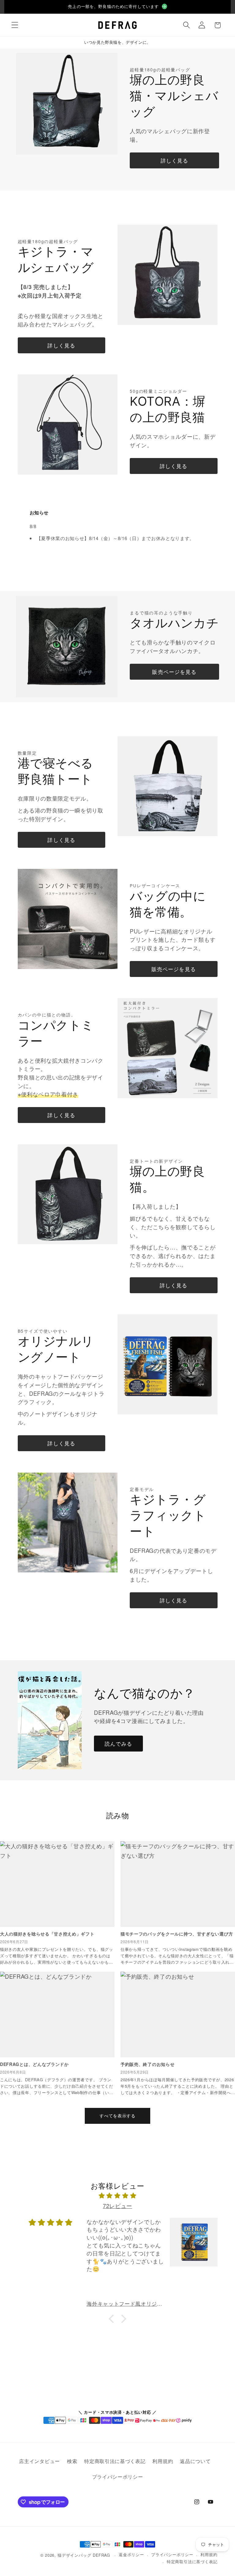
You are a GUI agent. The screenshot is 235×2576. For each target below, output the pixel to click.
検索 (72, 2461)
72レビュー (117, 2206)
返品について (195, 2461)
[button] (15, 25)
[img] (118, 2196)
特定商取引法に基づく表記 (115, 2461)
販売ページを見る (174, 672)
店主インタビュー (39, 2461)
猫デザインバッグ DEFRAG (84, 2555)
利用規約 (163, 2461)
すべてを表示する (117, 2116)
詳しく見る (175, 160)
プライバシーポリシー (118, 2477)
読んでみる (119, 1743)
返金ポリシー (131, 2554)
